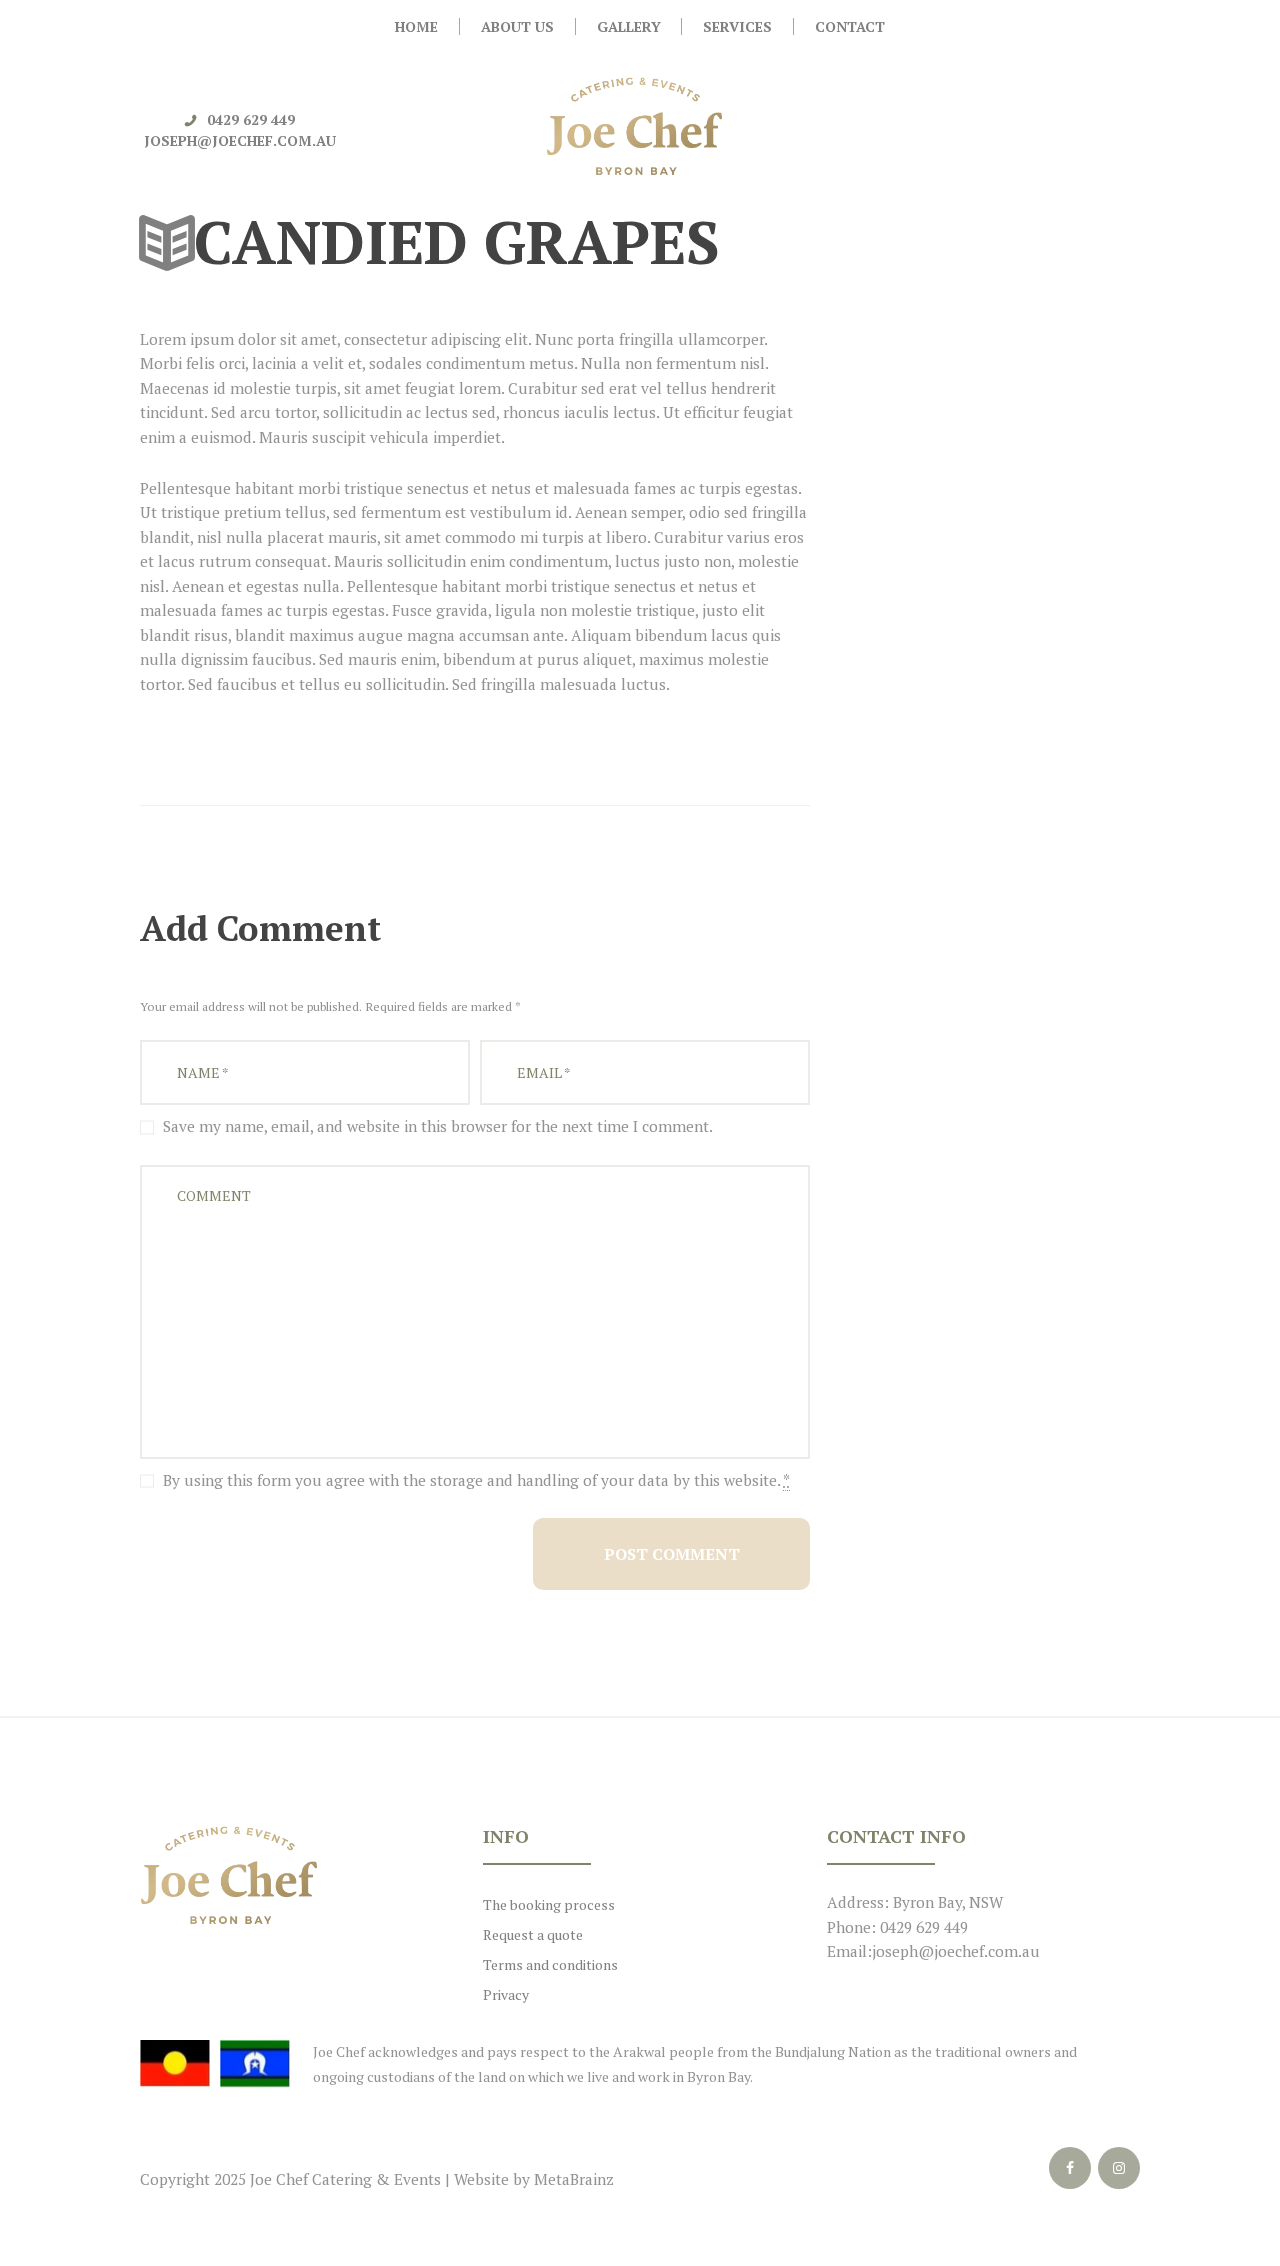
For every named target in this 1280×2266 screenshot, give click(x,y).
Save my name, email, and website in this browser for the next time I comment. (438, 1126)
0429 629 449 (251, 119)
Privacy (506, 1994)
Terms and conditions (550, 1964)
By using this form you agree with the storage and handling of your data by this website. (476, 1480)
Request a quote (533, 1934)
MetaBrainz (574, 2179)
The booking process (549, 1904)
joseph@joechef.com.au (240, 140)
